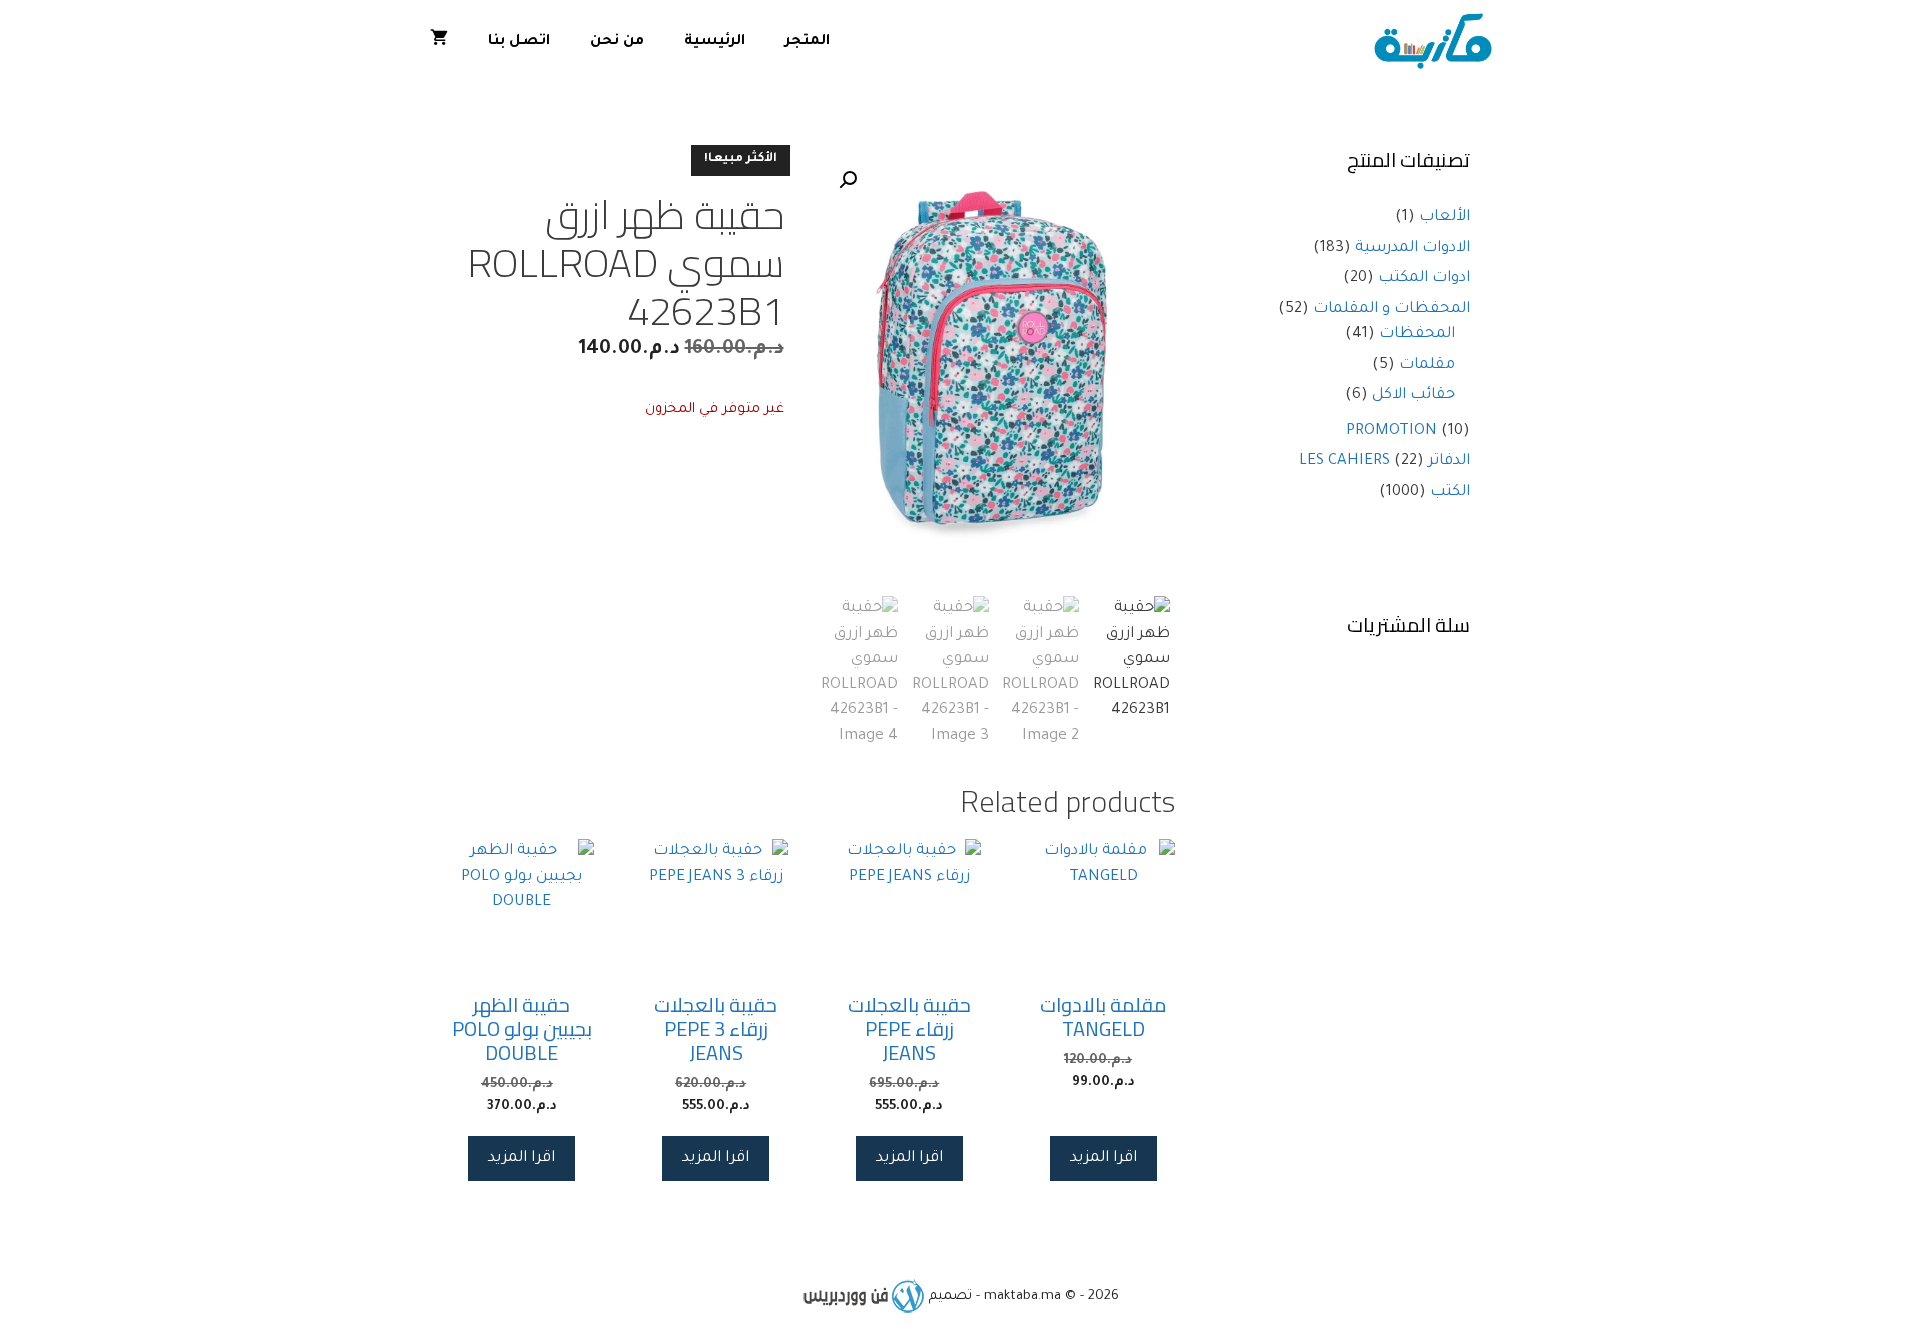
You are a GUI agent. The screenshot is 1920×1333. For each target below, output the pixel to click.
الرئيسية (714, 42)
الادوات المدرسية (1412, 248)
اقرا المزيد (1103, 1158)
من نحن (617, 42)
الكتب (1450, 492)
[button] (848, 180)
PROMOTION (1391, 431)
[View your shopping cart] (439, 42)
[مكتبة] (1437, 42)
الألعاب (1444, 217)
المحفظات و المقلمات (1391, 309)
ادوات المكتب (1424, 278)
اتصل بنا (519, 42)
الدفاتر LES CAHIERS (1384, 461)
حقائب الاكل (1413, 395)
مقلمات (1427, 365)
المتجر (807, 42)
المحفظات (1417, 334)
